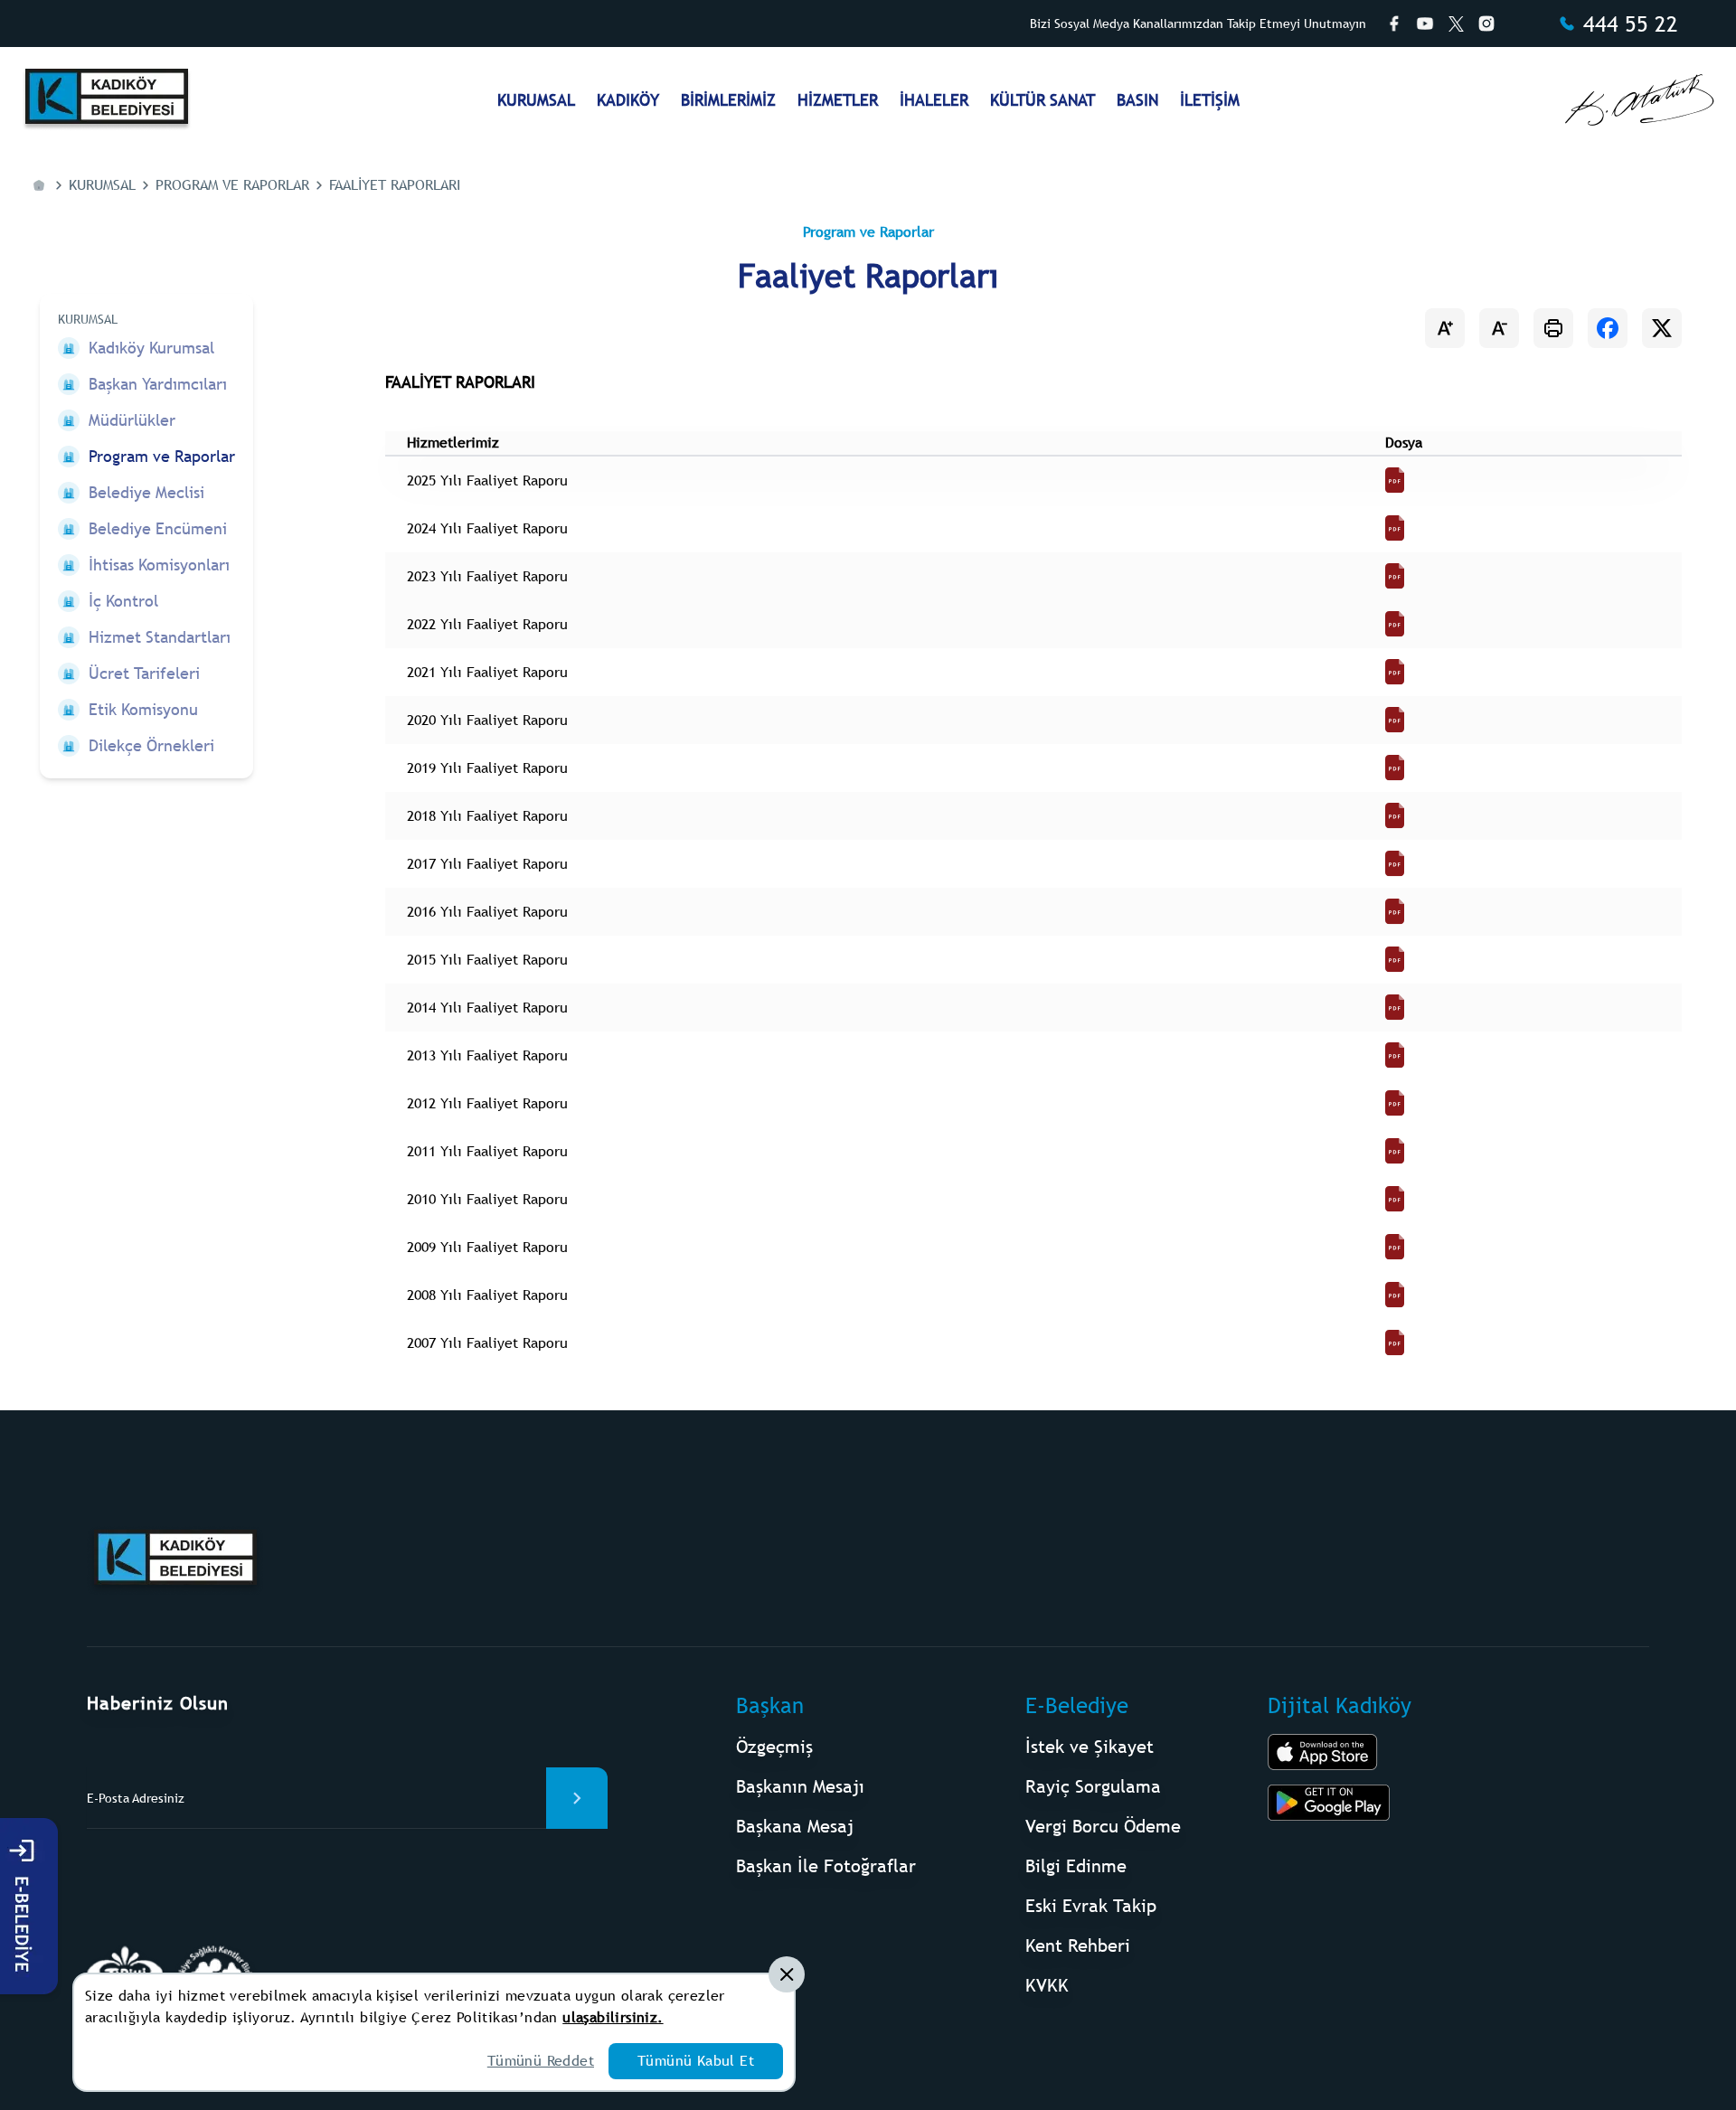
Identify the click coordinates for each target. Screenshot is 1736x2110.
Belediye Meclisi (146, 492)
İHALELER (934, 100)
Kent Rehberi (1078, 1945)
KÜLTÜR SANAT (1043, 100)
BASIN (1137, 100)
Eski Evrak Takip (1091, 1905)
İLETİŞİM (1210, 100)
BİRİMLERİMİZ (728, 100)
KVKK (1047, 1985)
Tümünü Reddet (541, 2061)
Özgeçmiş (774, 1746)
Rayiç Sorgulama (1093, 1786)
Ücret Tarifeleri (144, 673)
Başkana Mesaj (795, 1826)
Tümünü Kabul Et (696, 2061)
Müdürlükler (132, 420)
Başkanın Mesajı (800, 1786)
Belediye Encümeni (158, 528)
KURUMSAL (536, 100)
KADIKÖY (628, 100)
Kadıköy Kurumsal (151, 348)
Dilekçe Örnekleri (151, 745)
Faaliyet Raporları (395, 185)
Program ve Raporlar (232, 185)
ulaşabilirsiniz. (613, 2017)
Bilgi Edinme (1076, 1865)
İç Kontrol (123, 601)
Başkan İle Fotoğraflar (826, 1865)
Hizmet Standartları (160, 637)
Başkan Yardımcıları (158, 384)
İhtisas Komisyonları (159, 565)
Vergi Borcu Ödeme (1103, 1826)
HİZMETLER (838, 100)
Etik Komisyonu (143, 709)
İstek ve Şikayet (1090, 1746)
